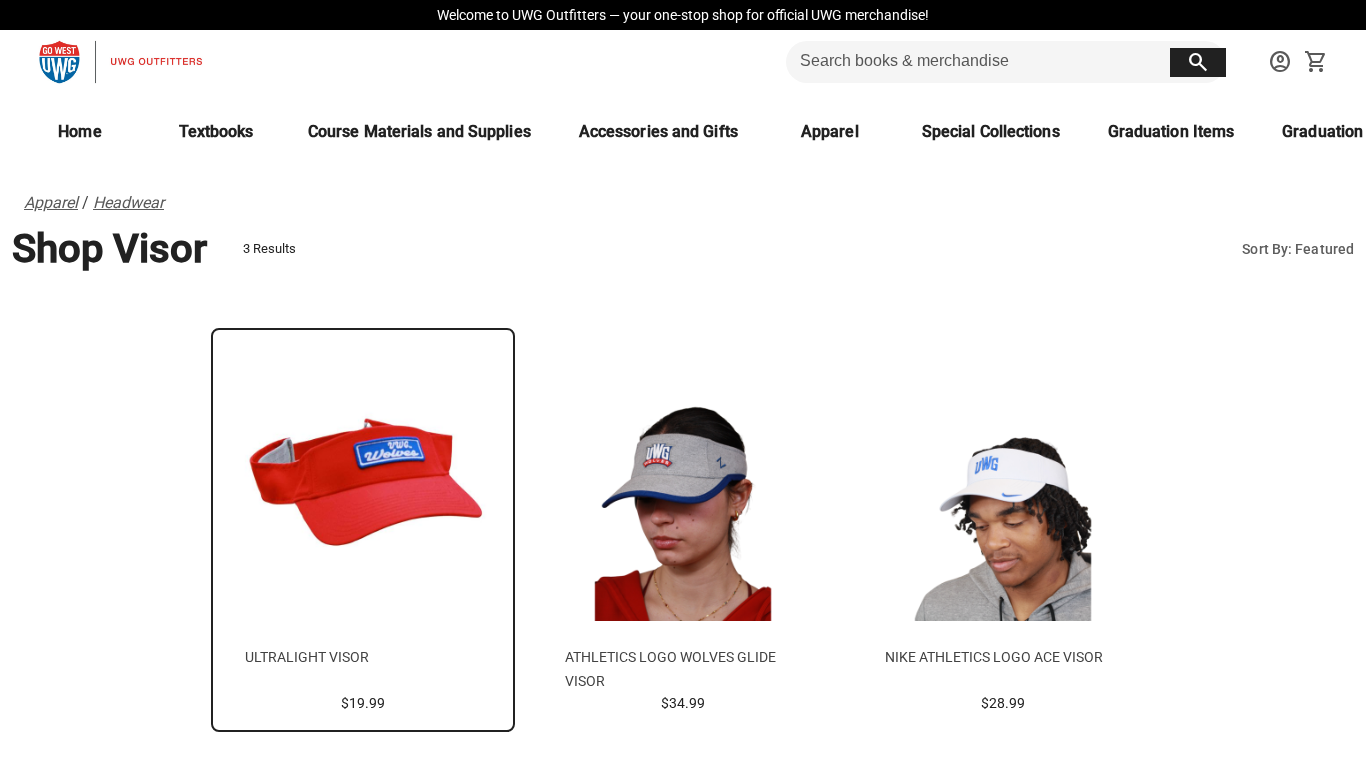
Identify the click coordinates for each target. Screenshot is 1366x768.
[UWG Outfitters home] (120, 62)
